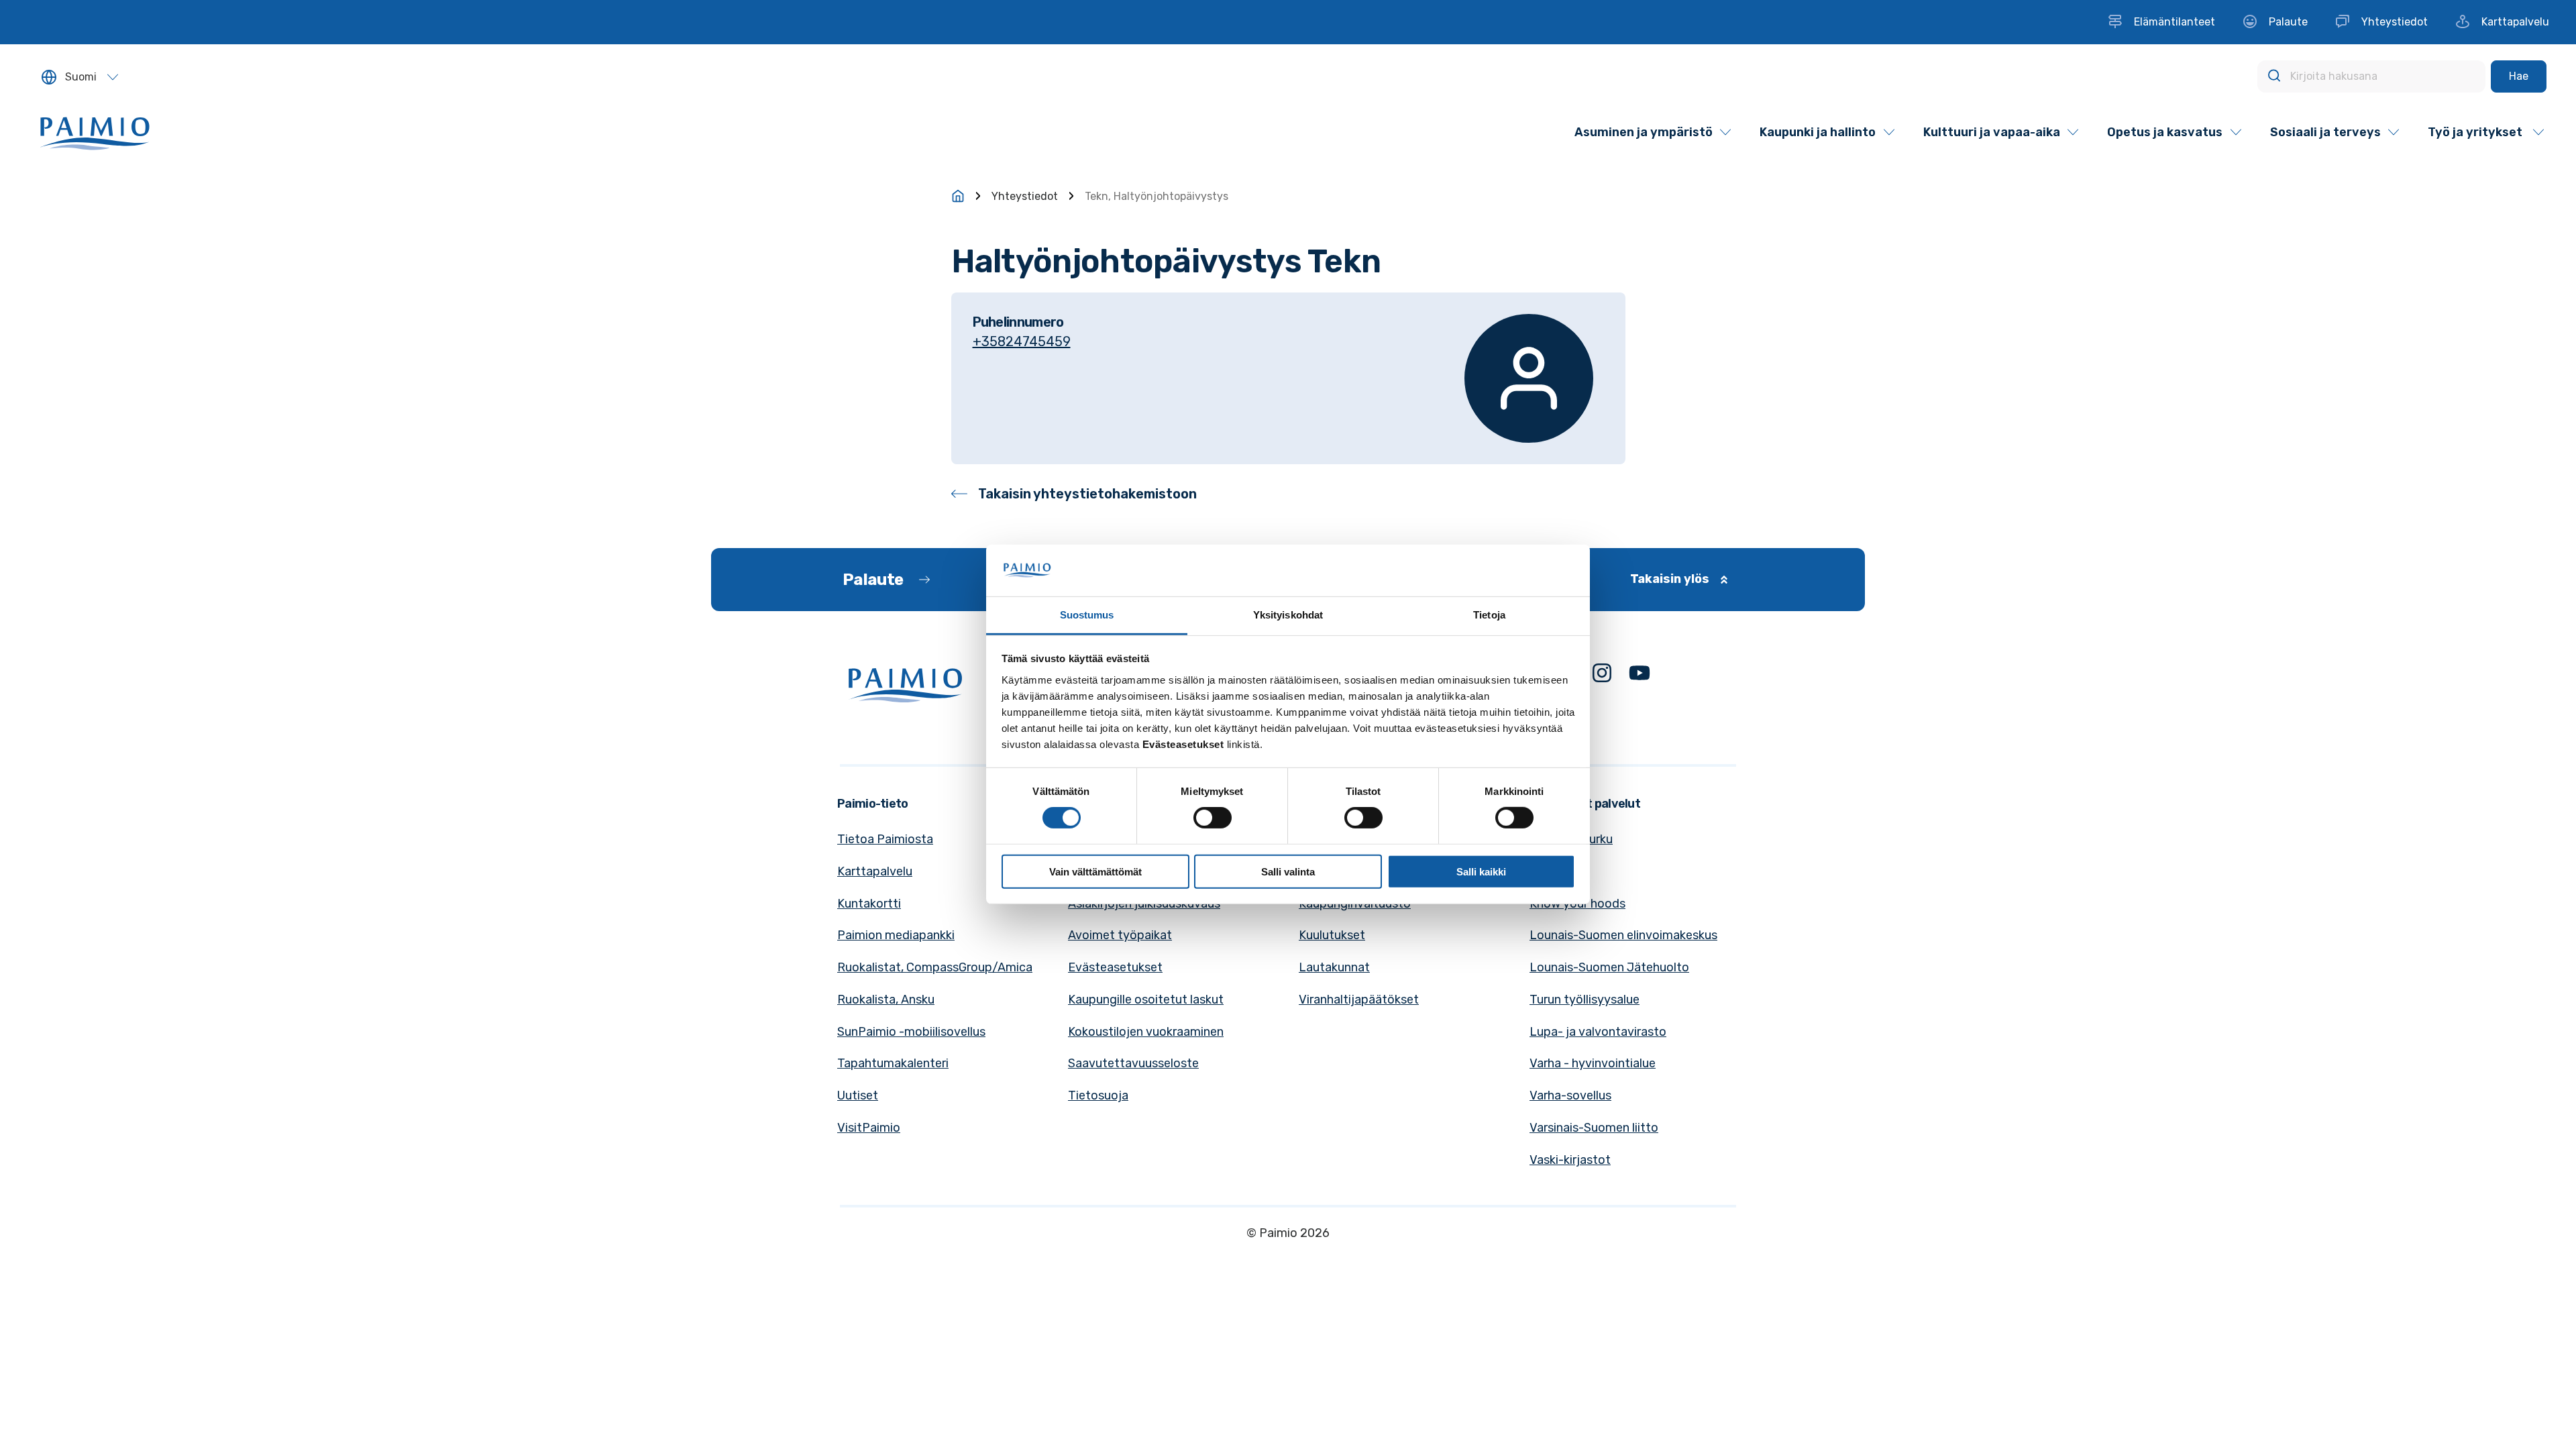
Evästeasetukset (1115, 967)
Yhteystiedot (1025, 196)
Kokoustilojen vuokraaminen (1146, 1032)
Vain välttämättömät (1095, 871)
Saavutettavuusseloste (1133, 1063)
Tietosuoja (1098, 1095)
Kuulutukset (1332, 935)
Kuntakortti (869, 904)
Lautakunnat (1334, 967)
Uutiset (858, 1095)
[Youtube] (1640, 676)
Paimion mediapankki (896, 935)
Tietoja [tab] (1489, 615)
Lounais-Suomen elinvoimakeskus (1623, 935)
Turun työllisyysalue (1585, 1000)
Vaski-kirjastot (1570, 1160)
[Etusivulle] (958, 196)
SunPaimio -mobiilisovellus (911, 1032)
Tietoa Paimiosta (885, 839)
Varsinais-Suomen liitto (1594, 1128)
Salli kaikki (1481, 871)
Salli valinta (1288, 871)
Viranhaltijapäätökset (1359, 1000)
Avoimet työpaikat (1120, 935)
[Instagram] (1602, 676)
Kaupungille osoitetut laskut (1146, 1000)
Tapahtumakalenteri (893, 1063)
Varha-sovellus (1570, 1095)
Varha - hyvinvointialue (1593, 1063)
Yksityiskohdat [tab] (1288, 615)
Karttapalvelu (875, 871)
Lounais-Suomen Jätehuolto (1609, 967)
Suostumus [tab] (1087, 615)
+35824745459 (1022, 341)
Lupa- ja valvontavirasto (1598, 1032)
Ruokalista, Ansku (886, 1000)
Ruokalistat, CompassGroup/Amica (935, 967)
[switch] (1213, 818)
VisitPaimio (869, 1128)
